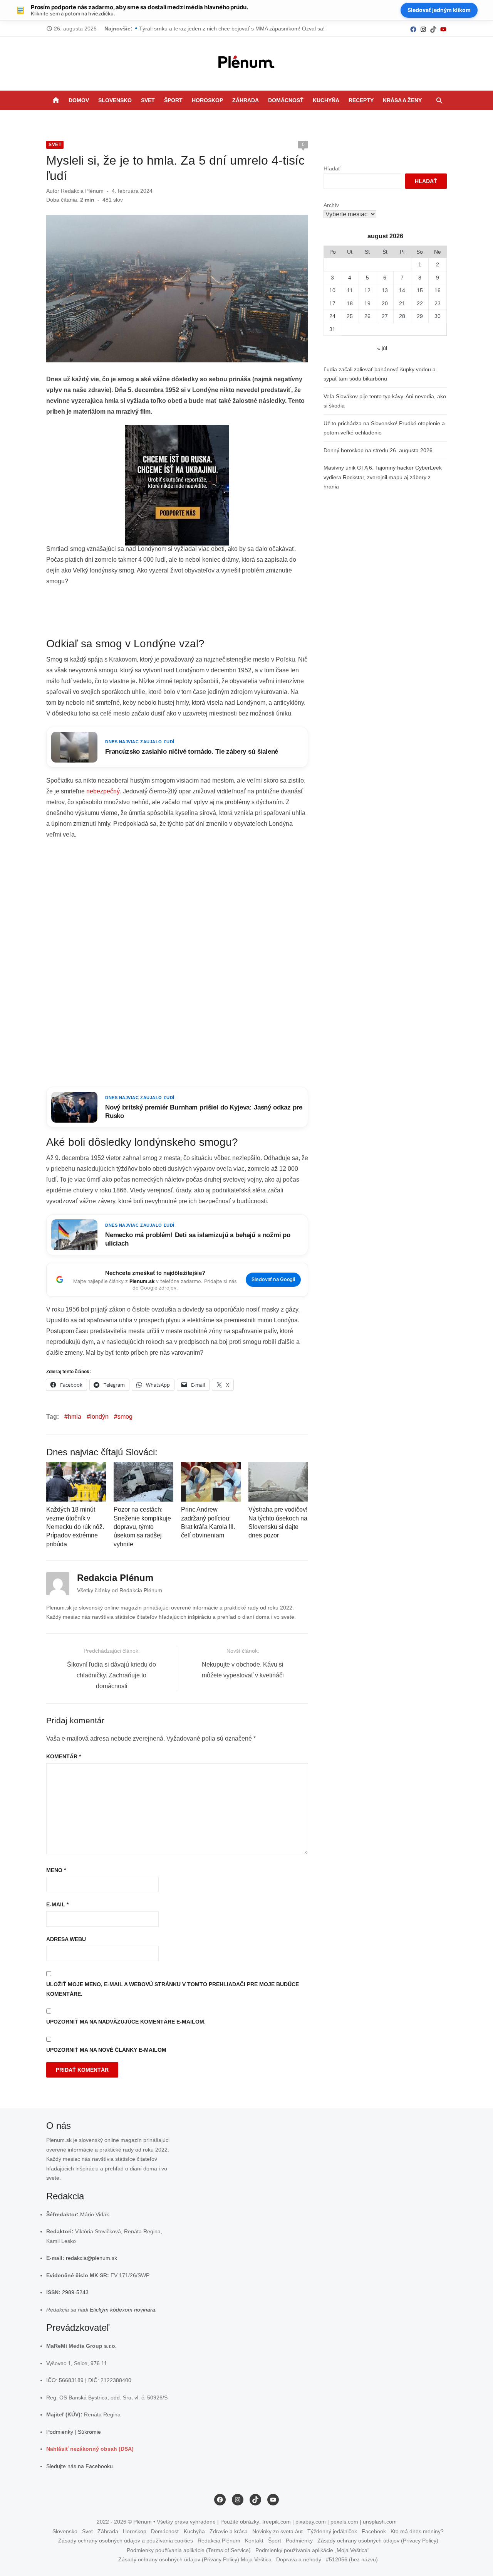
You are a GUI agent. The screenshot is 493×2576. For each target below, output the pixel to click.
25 (350, 316)
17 (332, 303)
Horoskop (207, 100)
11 (350, 290)
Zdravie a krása (229, 2531)
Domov (79, 100)
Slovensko (115, 100)
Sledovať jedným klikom (439, 10)
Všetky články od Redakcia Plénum (120, 1590)
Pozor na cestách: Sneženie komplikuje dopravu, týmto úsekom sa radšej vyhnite (142, 1527)
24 (332, 316)
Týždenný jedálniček (332, 2531)
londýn (99, 1417)
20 (385, 303)
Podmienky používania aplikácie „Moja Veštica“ (312, 2550)
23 (438, 303)
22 (420, 303)
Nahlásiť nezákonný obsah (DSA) (90, 2449)
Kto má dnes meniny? (417, 2531)
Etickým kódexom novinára (122, 2310)
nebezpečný (103, 791)
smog (125, 1417)
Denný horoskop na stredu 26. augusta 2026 (378, 450)
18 (350, 303)
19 (367, 303)
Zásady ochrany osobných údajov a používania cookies (126, 2541)
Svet (148, 100)
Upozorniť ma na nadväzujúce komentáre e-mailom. (126, 2022)
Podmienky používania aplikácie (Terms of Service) (189, 2550)
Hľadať (332, 168)
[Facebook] (413, 29)
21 (402, 303)
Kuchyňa (326, 100)
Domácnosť (286, 100)
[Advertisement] (186, 612)
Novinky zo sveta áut (278, 2531)
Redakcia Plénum (82, 191)
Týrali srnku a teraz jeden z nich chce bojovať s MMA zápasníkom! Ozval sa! (232, 29)
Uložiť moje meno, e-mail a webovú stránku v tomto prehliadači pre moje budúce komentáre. (173, 1989)
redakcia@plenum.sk (91, 2258)
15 (420, 290)
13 (385, 290)
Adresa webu (66, 1939)
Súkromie (89, 2432)
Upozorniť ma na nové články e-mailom (106, 2050)
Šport (173, 100)
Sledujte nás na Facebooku (80, 2466)
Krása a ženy (402, 100)
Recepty (361, 100)
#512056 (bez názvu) (352, 2559)
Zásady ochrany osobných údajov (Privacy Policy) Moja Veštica (195, 2559)
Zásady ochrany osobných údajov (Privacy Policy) (378, 2541)
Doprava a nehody (299, 2559)
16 (438, 290)
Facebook (374, 2531)
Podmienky (60, 2432)
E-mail (57, 1904)
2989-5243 (75, 2292)
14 (402, 290)
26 (367, 316)
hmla (75, 1417)
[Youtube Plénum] (443, 29)
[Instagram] (423, 29)
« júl (382, 348)
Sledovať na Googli (273, 1279)
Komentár (64, 1756)
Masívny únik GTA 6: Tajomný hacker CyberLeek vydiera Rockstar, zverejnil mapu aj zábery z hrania (383, 477)
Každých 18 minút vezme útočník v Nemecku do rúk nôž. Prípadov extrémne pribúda (75, 1527)
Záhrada (246, 100)
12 (367, 290)
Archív (331, 205)
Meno (56, 1870)
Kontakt (254, 2541)
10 (332, 290)
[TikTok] (433, 29)
